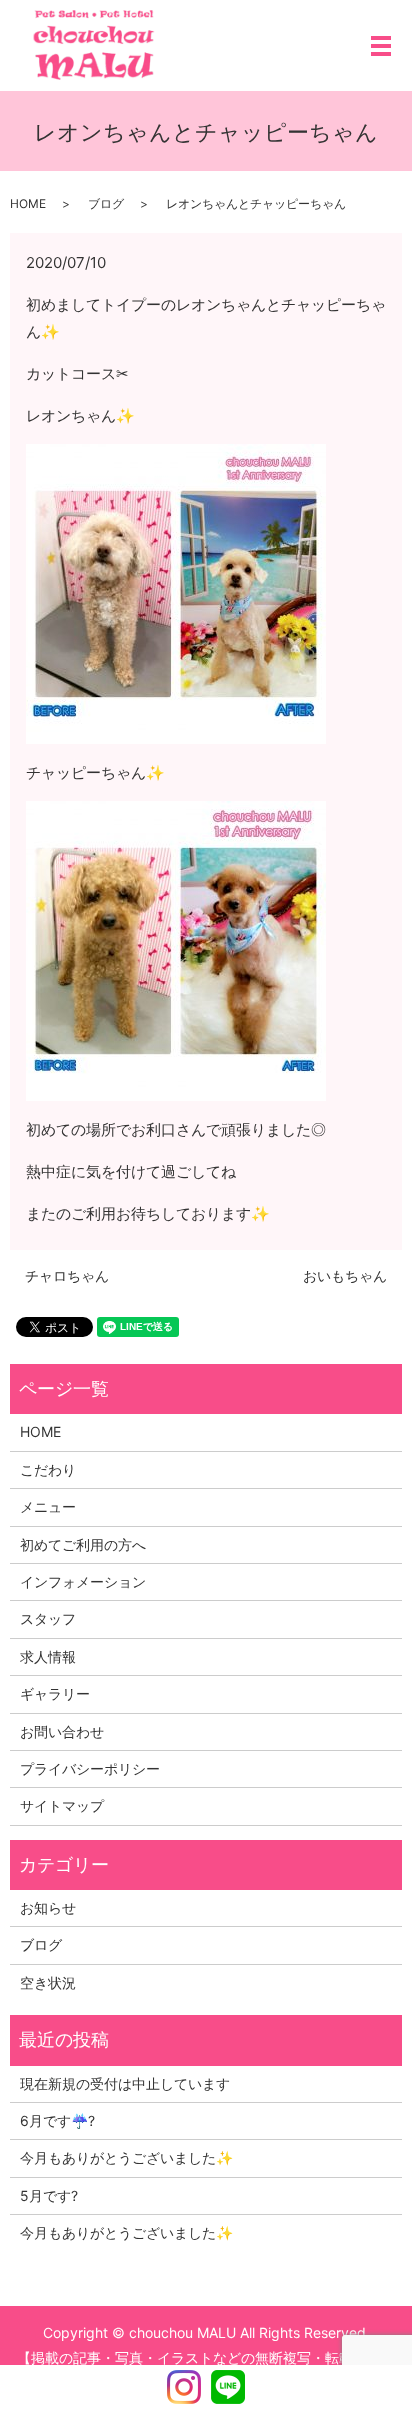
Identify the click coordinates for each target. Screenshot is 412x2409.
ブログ (106, 203)
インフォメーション (83, 1581)
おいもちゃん (345, 1275)
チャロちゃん (67, 1275)
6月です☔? (57, 2120)
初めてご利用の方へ (83, 1544)
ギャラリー (55, 1693)
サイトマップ (62, 1805)
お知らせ (48, 1907)
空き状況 (48, 1982)
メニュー (48, 1506)
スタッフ (48, 1618)
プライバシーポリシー (90, 1768)
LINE (228, 2387)
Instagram (184, 2387)
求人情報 (48, 1656)
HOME (28, 203)
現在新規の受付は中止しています (125, 2083)
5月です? (49, 2195)
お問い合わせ (62, 1731)
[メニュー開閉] (381, 46)
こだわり (48, 1469)
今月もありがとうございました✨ (126, 2157)
